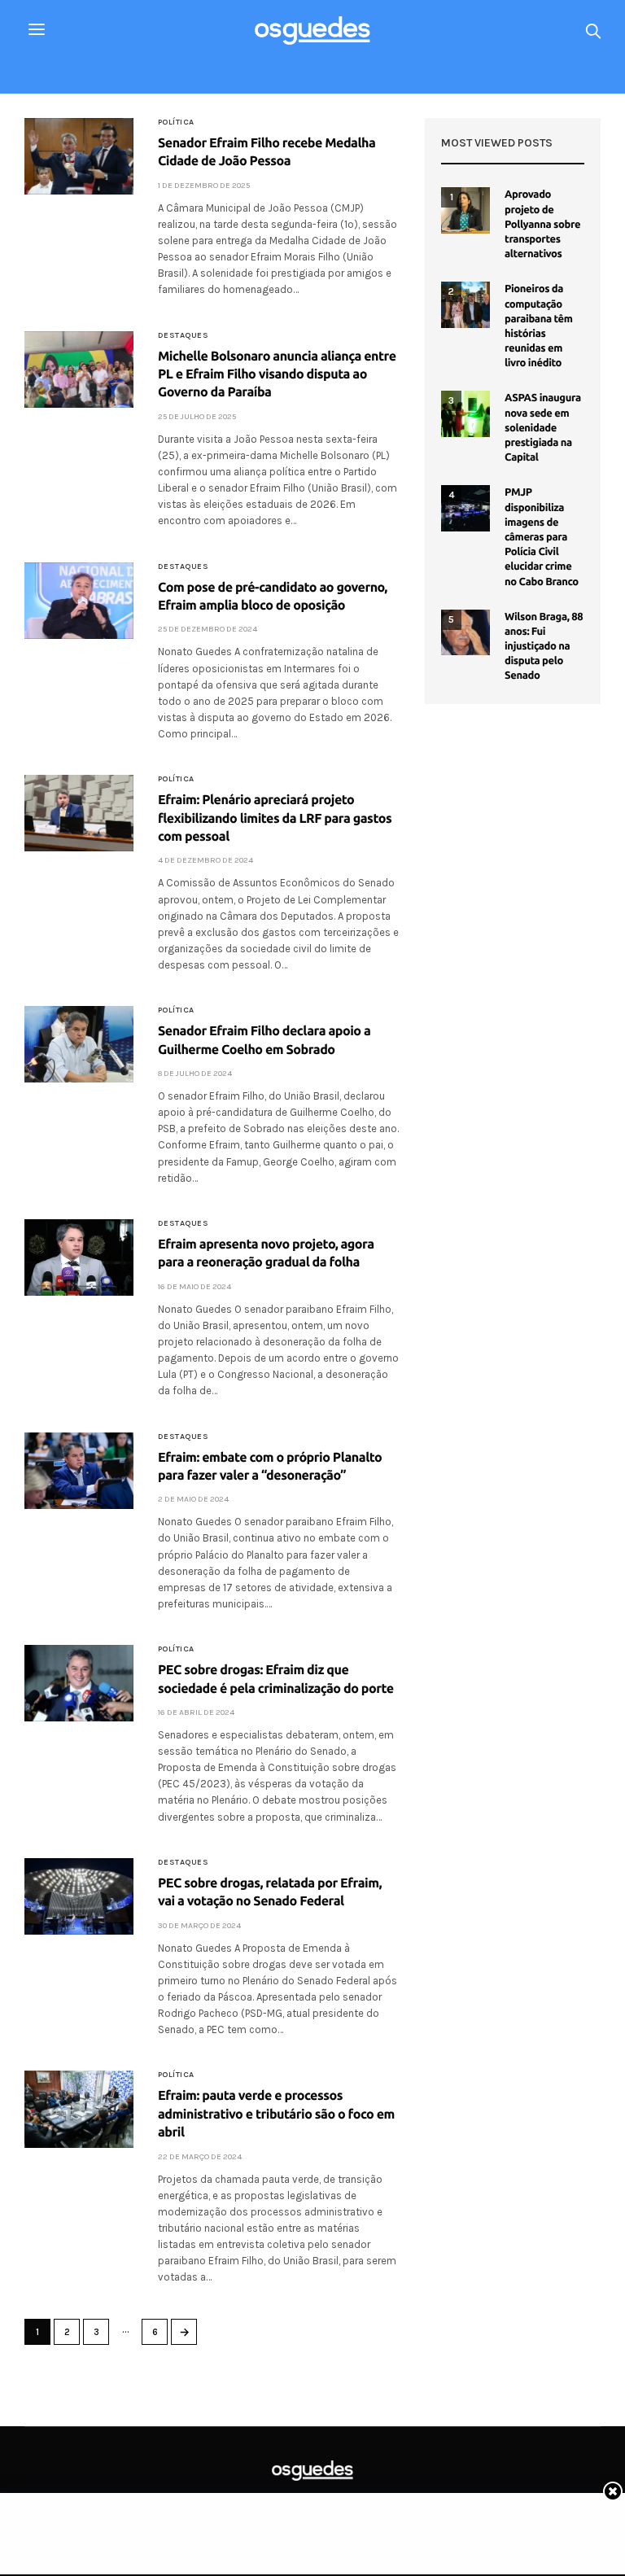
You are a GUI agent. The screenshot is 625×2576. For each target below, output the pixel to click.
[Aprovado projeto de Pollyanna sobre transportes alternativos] (465, 210)
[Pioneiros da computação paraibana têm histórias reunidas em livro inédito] (465, 304)
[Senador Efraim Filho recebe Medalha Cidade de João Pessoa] (79, 156)
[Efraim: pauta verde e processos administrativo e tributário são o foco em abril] (79, 2109)
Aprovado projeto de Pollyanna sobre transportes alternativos (542, 224)
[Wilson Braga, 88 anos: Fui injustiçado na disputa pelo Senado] (465, 632)
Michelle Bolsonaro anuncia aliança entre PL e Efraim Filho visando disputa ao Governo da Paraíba (277, 375)
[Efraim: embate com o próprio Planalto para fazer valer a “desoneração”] (79, 1471)
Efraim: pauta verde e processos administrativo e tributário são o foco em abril (276, 2114)
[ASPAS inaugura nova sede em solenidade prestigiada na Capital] (465, 413)
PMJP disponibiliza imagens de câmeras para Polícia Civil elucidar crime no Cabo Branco (542, 537)
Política (176, 122)
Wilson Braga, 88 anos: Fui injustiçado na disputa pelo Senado (544, 647)
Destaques (184, 335)
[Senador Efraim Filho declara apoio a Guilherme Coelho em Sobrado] (79, 1044)
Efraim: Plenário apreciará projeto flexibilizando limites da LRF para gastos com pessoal (275, 818)
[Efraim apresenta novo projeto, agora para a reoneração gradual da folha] (79, 1257)
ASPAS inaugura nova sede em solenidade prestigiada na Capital (543, 428)
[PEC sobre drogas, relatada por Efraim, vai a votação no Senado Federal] (79, 1896)
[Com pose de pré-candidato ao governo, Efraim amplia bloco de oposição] (79, 601)
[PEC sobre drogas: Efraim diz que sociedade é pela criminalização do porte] (79, 1683)
